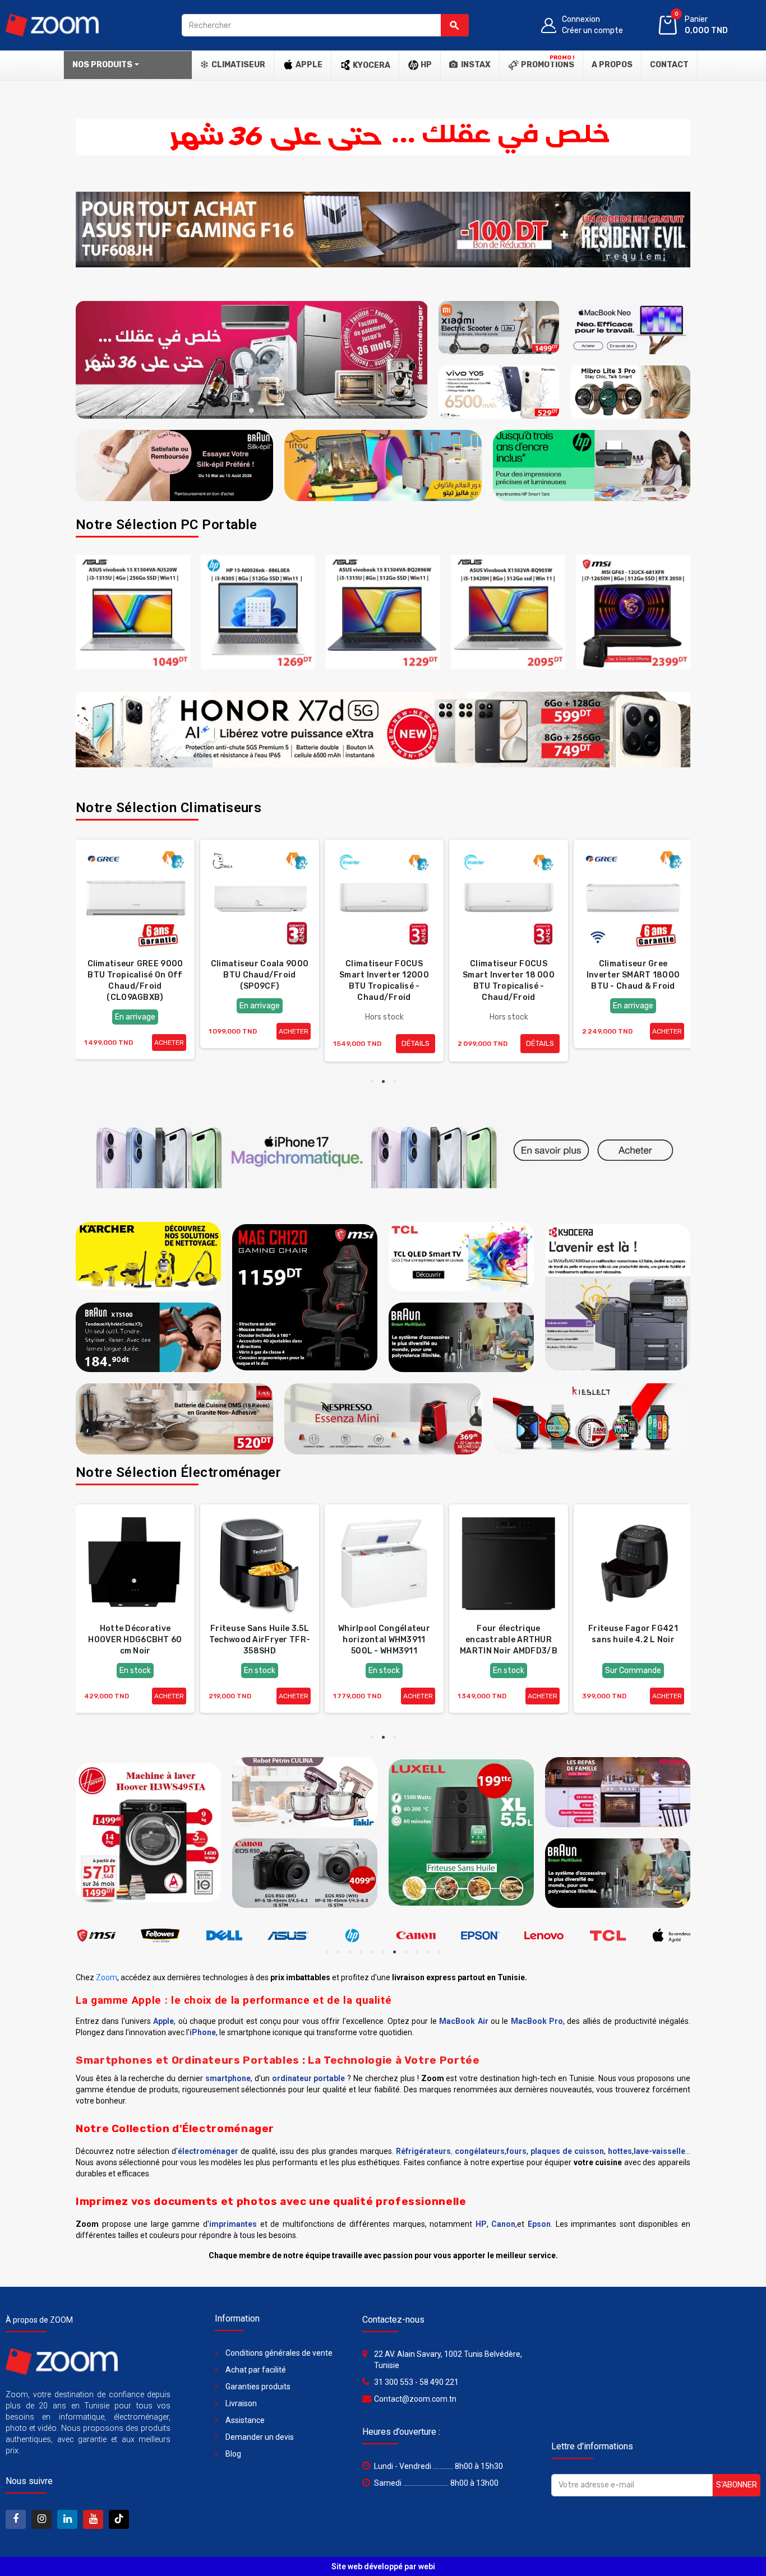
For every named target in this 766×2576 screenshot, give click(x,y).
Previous (93, 360)
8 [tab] (405, 1952)
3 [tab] (252, 410)
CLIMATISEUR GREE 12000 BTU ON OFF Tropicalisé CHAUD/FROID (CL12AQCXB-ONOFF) (135, 986)
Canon (503, 2224)
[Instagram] (41, 2519)
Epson (539, 2224)
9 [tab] (417, 1952)
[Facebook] (16, 2519)
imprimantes (233, 2224)
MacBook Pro (537, 2021)
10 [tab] (428, 1952)
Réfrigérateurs (423, 2151)
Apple (163, 2021)
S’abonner (737, 2485)
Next (410, 360)
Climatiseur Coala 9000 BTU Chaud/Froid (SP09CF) (384, 975)
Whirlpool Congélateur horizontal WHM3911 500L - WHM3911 (509, 1640)
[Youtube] (93, 2519)
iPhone (203, 2032)
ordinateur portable (309, 2078)
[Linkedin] (67, 2519)
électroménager (208, 2151)
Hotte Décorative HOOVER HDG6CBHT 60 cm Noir (259, 1640)
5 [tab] (274, 410)
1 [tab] (229, 410)
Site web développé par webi (383, 2566)
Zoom (107, 1977)
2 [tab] (241, 410)
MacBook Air (463, 2021)
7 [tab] (394, 1952)
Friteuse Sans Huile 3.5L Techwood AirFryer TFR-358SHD (384, 1640)
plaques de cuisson (567, 2151)
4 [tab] (263, 410)
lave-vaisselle (659, 2151)
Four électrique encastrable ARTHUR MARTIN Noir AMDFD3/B (633, 1640)
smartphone (228, 2078)
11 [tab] (439, 1952)
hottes (620, 2151)
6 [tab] (383, 1952)
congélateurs (480, 2151)
